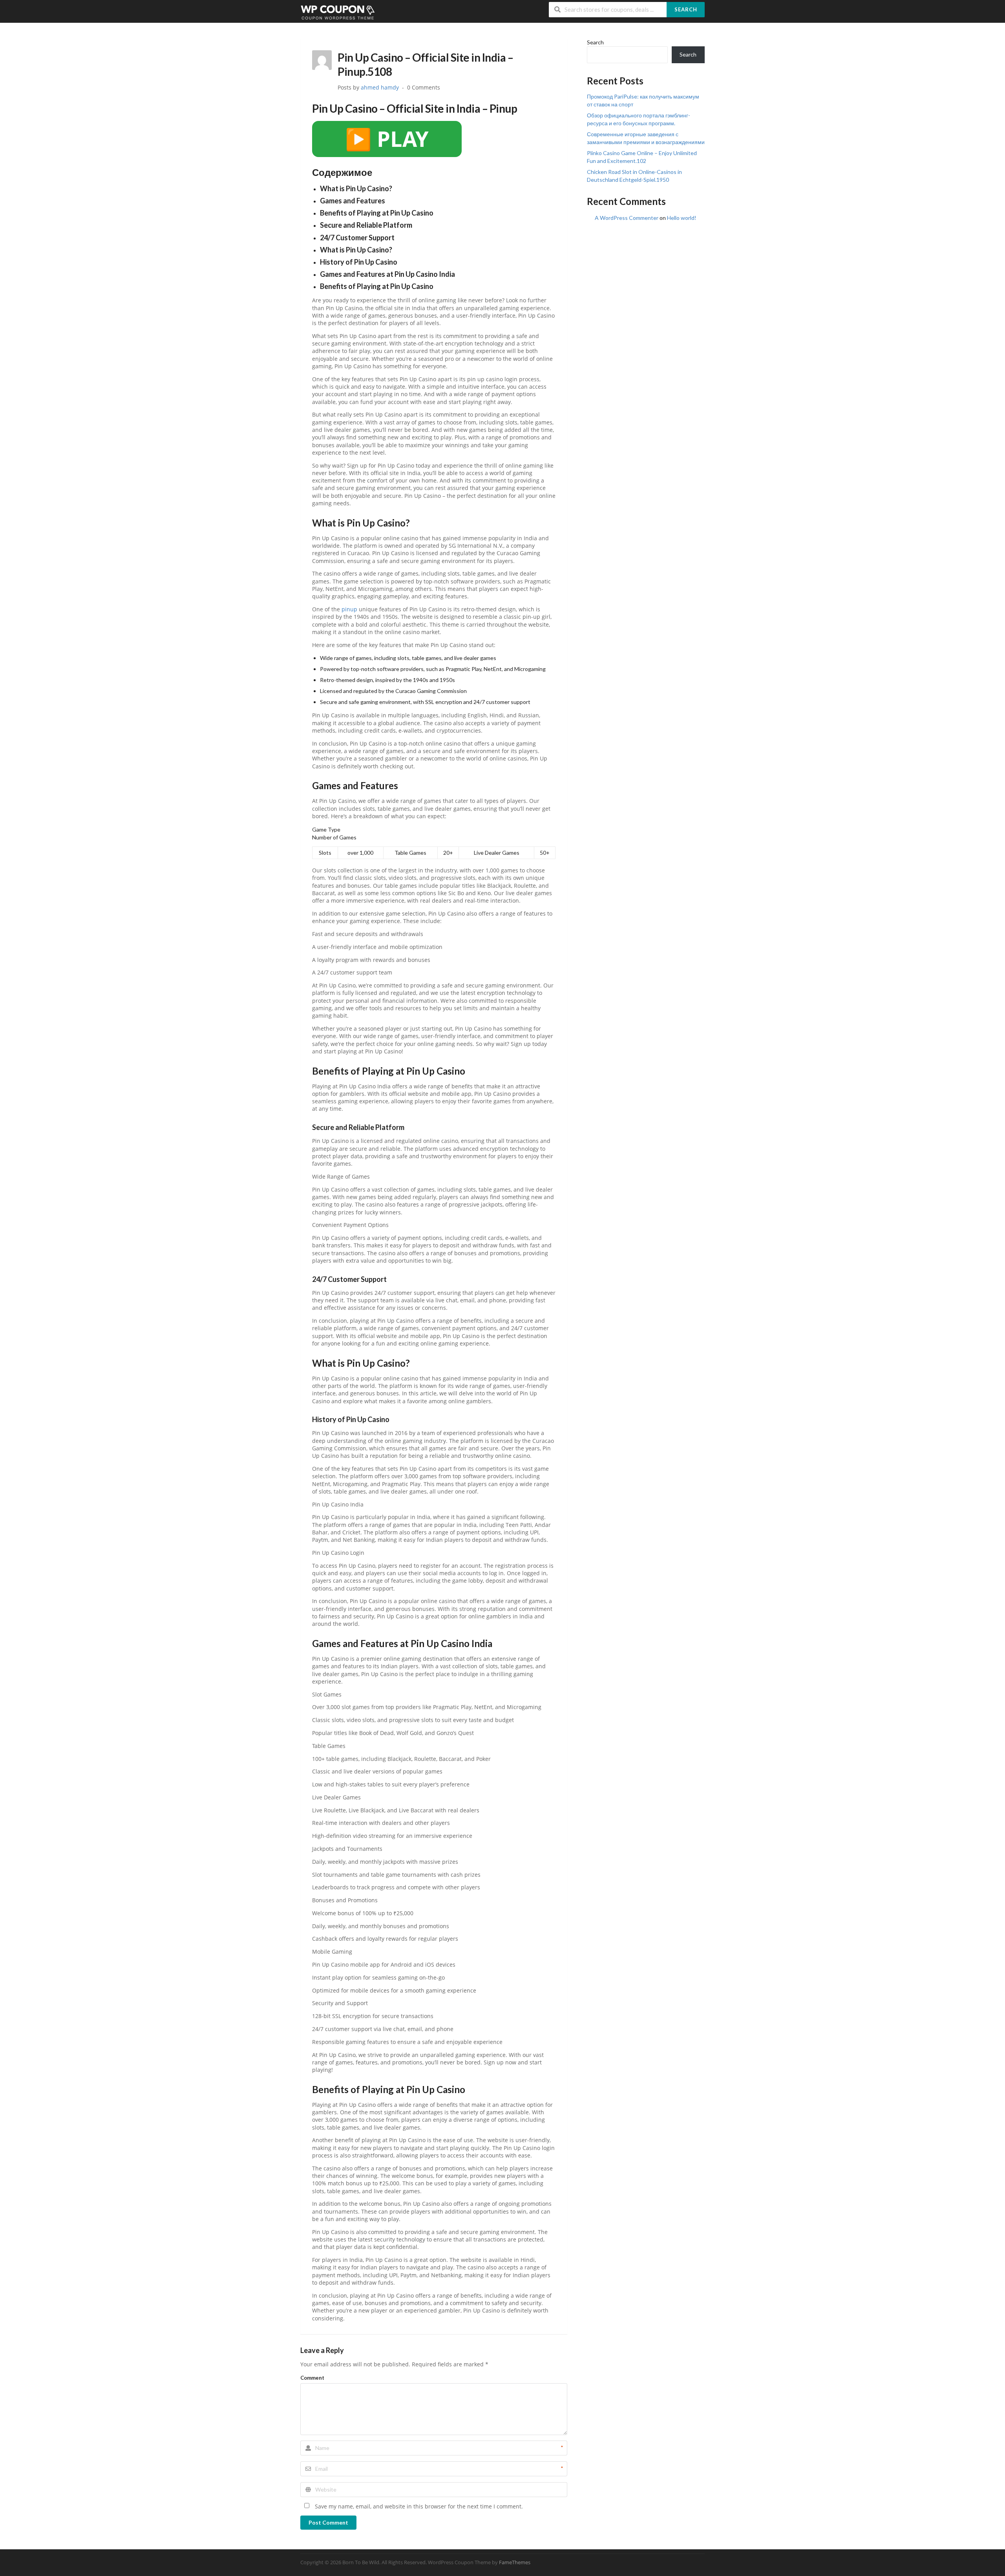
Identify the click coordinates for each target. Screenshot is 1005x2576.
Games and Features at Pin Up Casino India (387, 274)
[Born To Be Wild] (338, 12)
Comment (312, 2378)
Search (686, 9)
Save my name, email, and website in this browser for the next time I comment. (419, 2507)
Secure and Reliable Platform (366, 225)
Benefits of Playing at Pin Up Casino (377, 213)
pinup (349, 609)
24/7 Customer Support (357, 238)
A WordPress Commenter (627, 218)
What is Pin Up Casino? (356, 188)
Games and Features (353, 201)
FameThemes (515, 2562)
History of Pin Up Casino (359, 262)
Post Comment (328, 2522)
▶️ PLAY (387, 139)
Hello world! (682, 218)
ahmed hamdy (380, 88)
